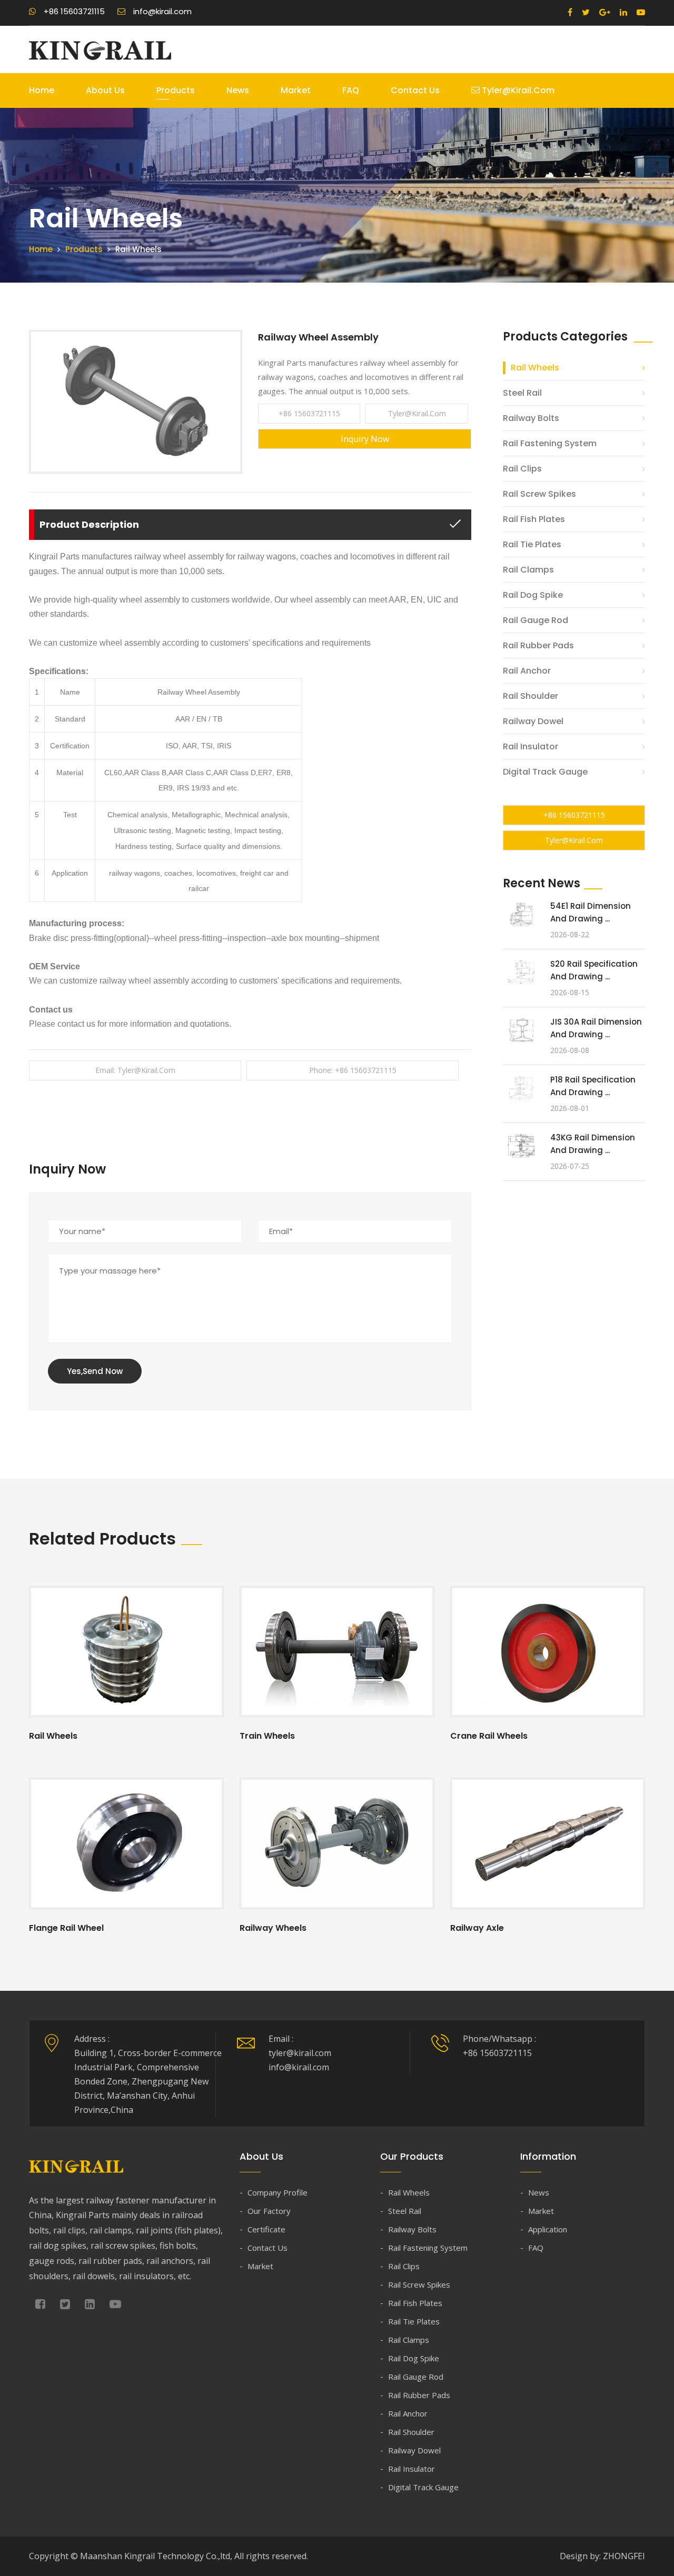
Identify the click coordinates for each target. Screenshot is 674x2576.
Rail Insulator (531, 746)
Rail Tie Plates (532, 544)
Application (548, 2229)
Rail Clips (522, 469)
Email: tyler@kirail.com (135, 1070)
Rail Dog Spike (533, 595)
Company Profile (277, 2192)
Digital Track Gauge (545, 772)
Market (296, 90)
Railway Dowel (533, 721)
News (238, 90)
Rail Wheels (535, 368)
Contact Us (415, 90)
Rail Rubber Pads (538, 645)
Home (42, 90)
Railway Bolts (531, 418)
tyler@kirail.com (517, 90)
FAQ (351, 90)
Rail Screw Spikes (539, 494)
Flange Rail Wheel (66, 1928)
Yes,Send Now (95, 1371)
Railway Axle (477, 1928)
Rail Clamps (528, 570)
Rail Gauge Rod (536, 620)
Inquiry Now (365, 439)
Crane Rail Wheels (489, 1736)
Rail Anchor (527, 671)
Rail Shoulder (531, 696)
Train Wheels (267, 1736)
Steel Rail (522, 393)
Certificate (266, 2229)
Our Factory (269, 2211)
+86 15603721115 (309, 413)
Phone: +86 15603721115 (353, 1070)
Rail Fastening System (550, 443)
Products (176, 90)
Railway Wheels (273, 1928)
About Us (105, 90)
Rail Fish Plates (534, 519)
